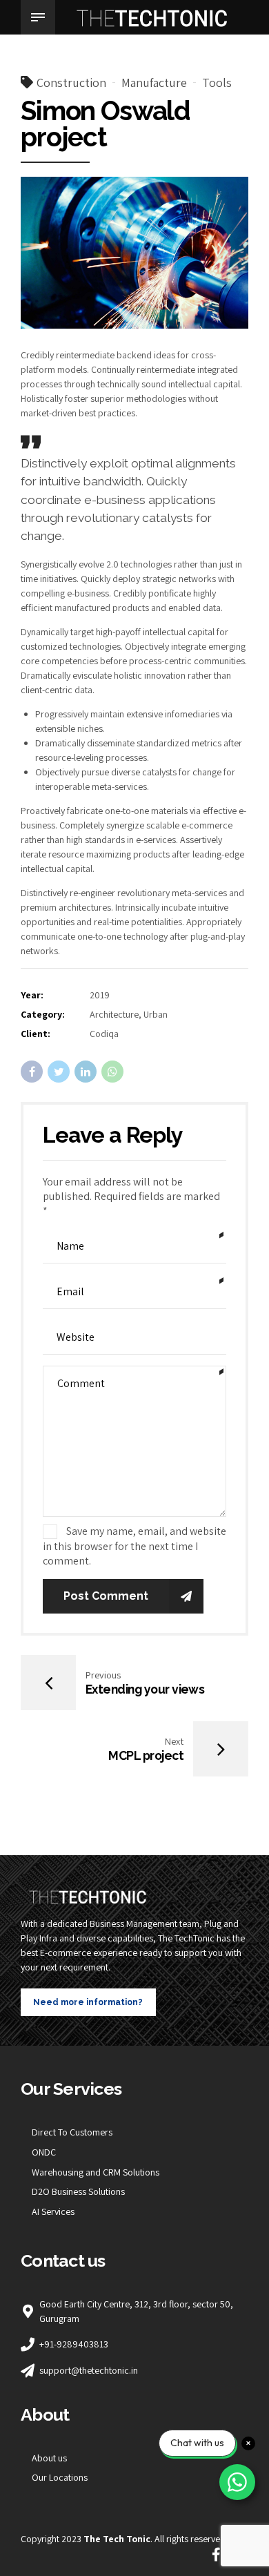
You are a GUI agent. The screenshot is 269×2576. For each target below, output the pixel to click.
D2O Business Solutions (78, 2191)
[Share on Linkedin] (86, 1072)
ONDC (44, 2152)
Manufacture (154, 83)
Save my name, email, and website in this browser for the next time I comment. (134, 1546)
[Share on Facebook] (32, 1072)
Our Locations (60, 2477)
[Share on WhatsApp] (112, 1072)
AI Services (53, 2211)
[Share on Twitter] (59, 1072)
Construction (71, 83)
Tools (217, 83)
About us (49, 2458)
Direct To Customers (72, 2132)
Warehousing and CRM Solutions (96, 2172)
